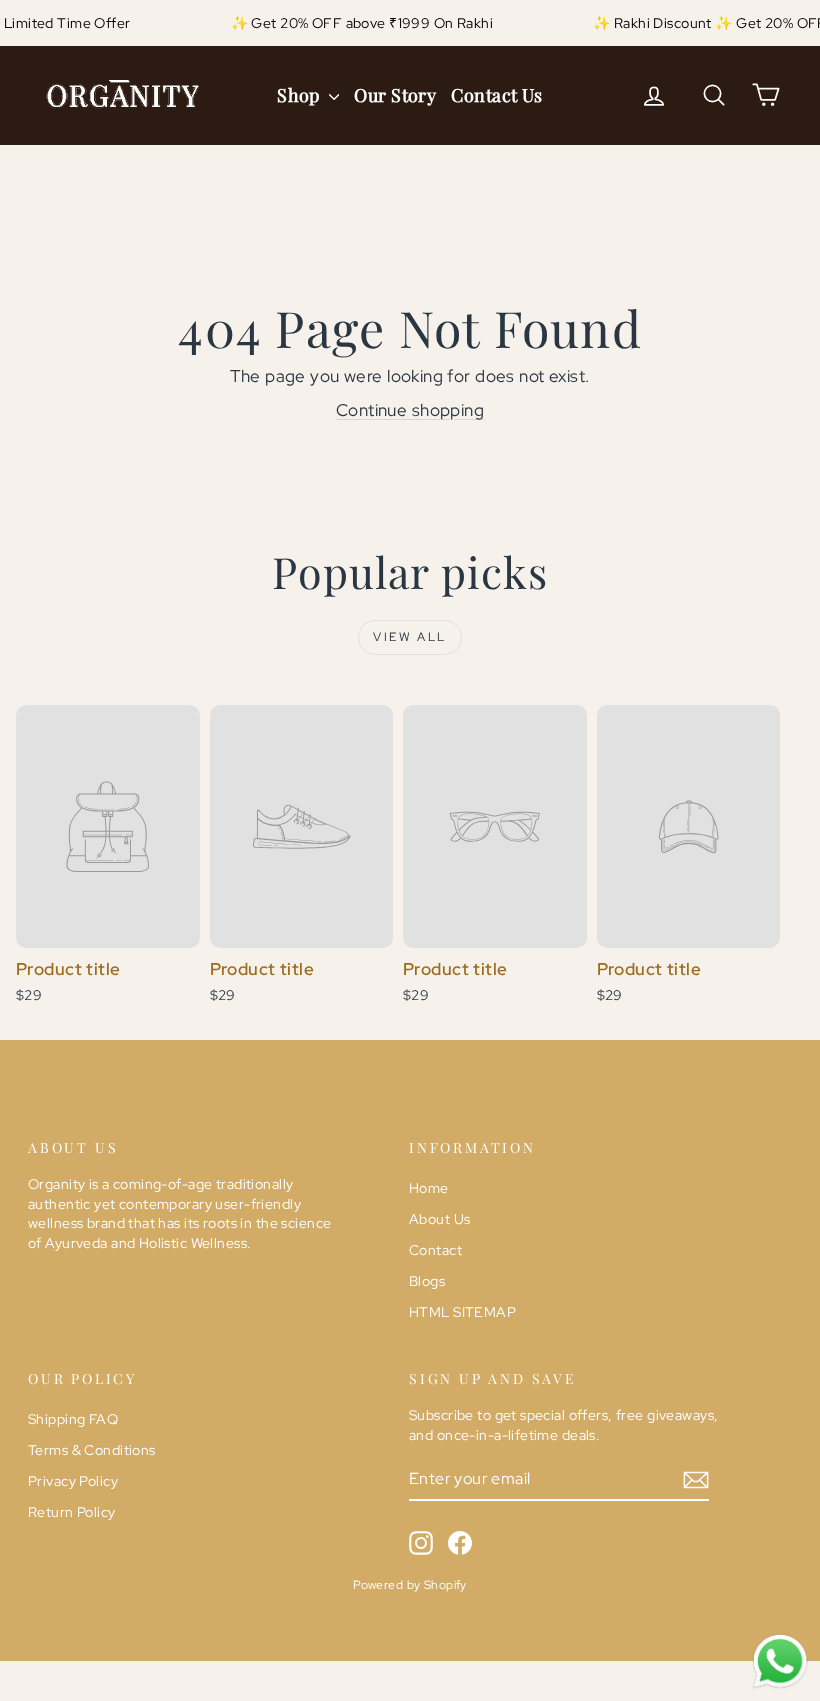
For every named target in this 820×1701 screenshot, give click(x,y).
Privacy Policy (73, 1481)
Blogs (427, 1281)
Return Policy (72, 1512)
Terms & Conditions (92, 1450)
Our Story (395, 95)
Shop (300, 95)
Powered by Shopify (410, 1585)
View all (409, 637)
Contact (435, 1250)
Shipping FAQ (73, 1419)
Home (429, 1188)
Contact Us (497, 95)
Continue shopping (410, 410)
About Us (439, 1219)
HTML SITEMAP (462, 1312)
